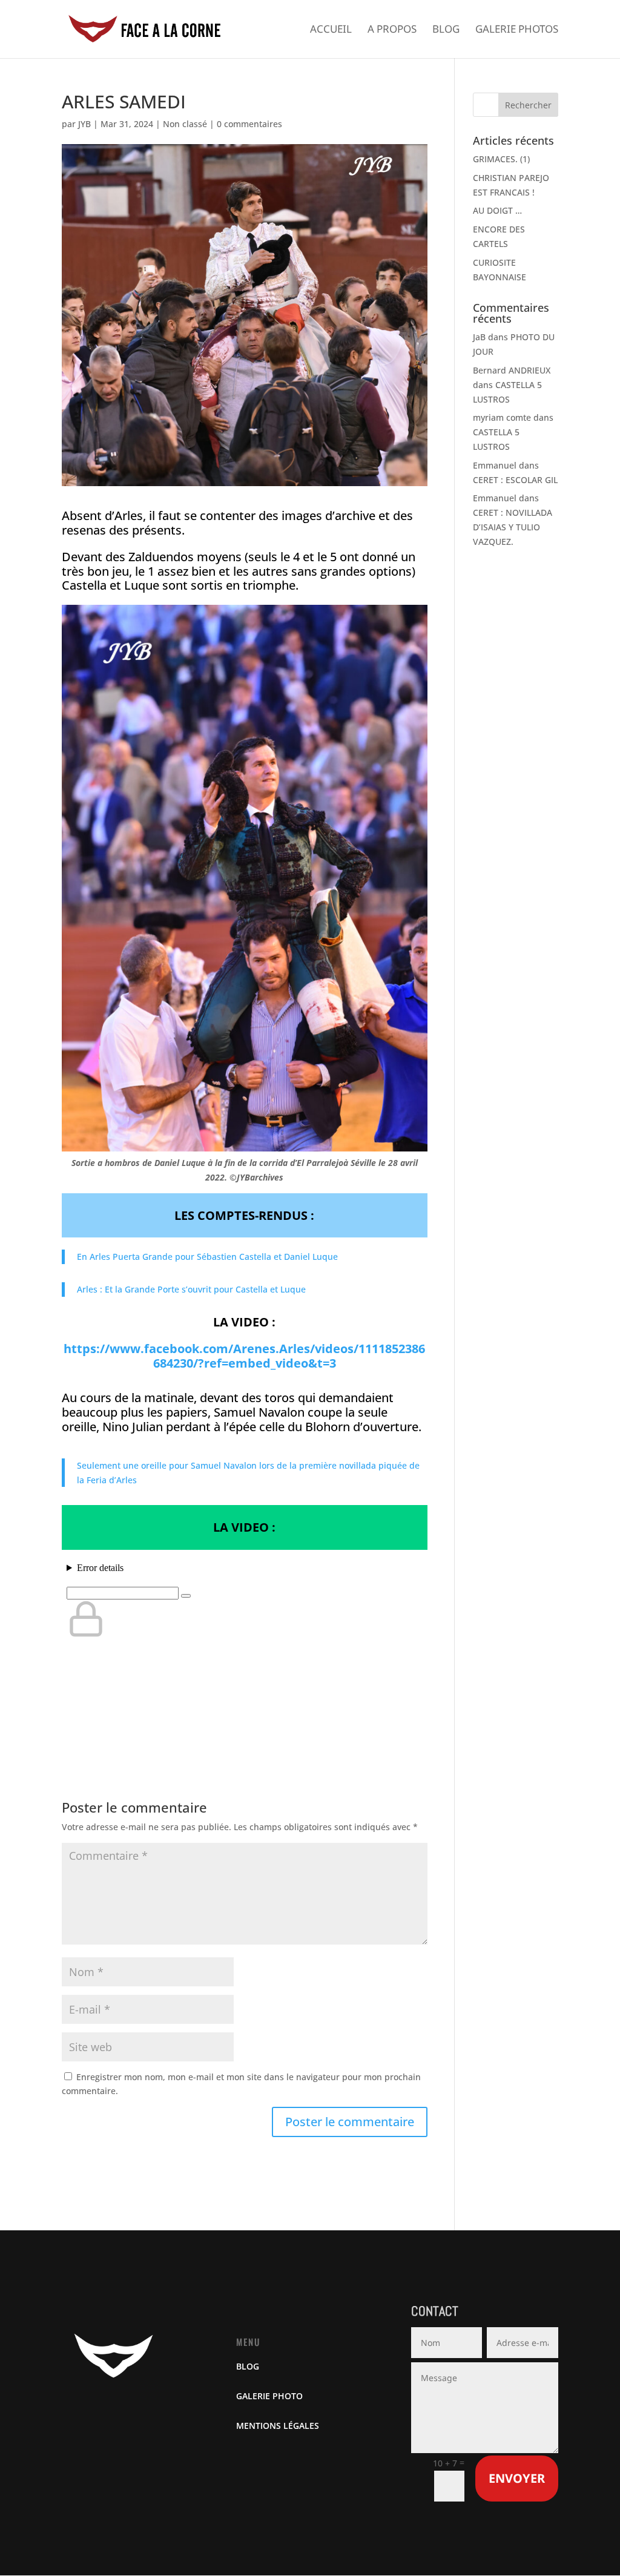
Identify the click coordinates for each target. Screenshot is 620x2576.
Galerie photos (517, 30)
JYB (84, 124)
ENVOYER (517, 2478)
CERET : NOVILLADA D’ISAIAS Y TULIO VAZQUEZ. (513, 527)
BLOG (248, 2366)
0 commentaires (249, 124)
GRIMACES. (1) (501, 159)
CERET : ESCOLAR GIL (515, 480)
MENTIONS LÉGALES (278, 2426)
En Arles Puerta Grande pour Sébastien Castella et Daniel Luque (207, 1257)
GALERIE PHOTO (269, 2396)
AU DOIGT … (497, 210)
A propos (392, 30)
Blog (446, 30)
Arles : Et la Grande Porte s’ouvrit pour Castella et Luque (191, 1289)
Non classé (185, 124)
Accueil (331, 30)
